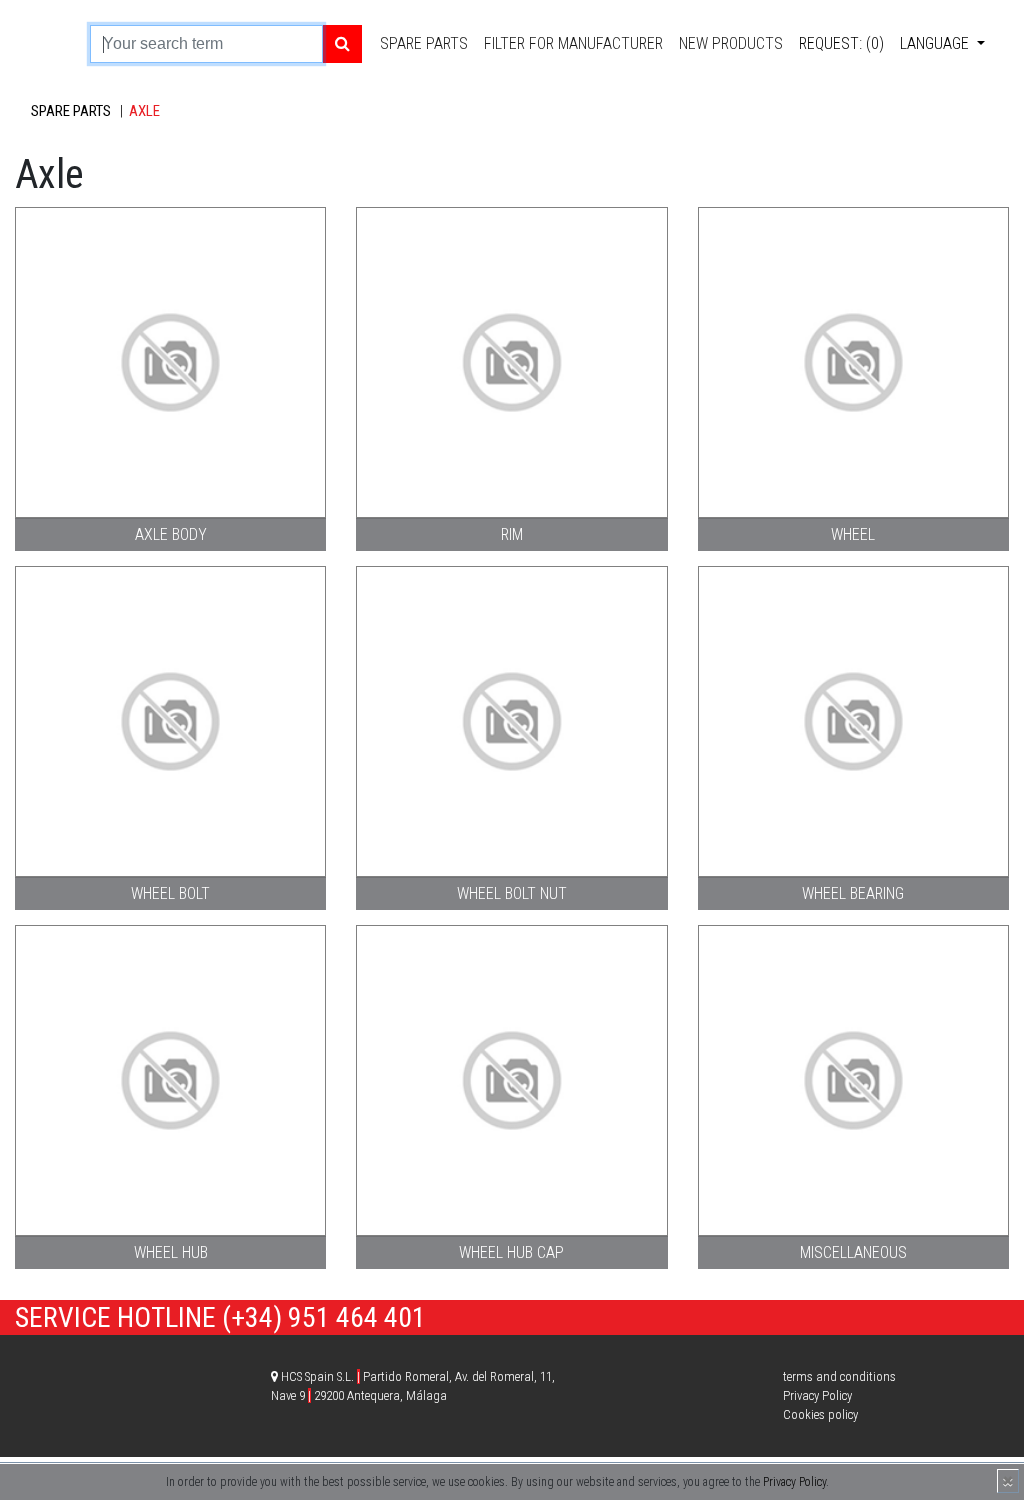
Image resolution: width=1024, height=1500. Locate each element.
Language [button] (936, 43)
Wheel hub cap (511, 1252)
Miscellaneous (853, 1252)
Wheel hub (171, 1252)
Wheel (853, 534)
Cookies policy (820, 1414)
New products (731, 43)
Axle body (171, 534)
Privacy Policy (794, 1482)
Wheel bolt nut (512, 893)
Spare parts (424, 43)
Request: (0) (841, 43)
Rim (512, 534)
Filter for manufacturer (573, 43)
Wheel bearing (853, 893)
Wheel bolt (170, 893)
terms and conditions (839, 1376)
